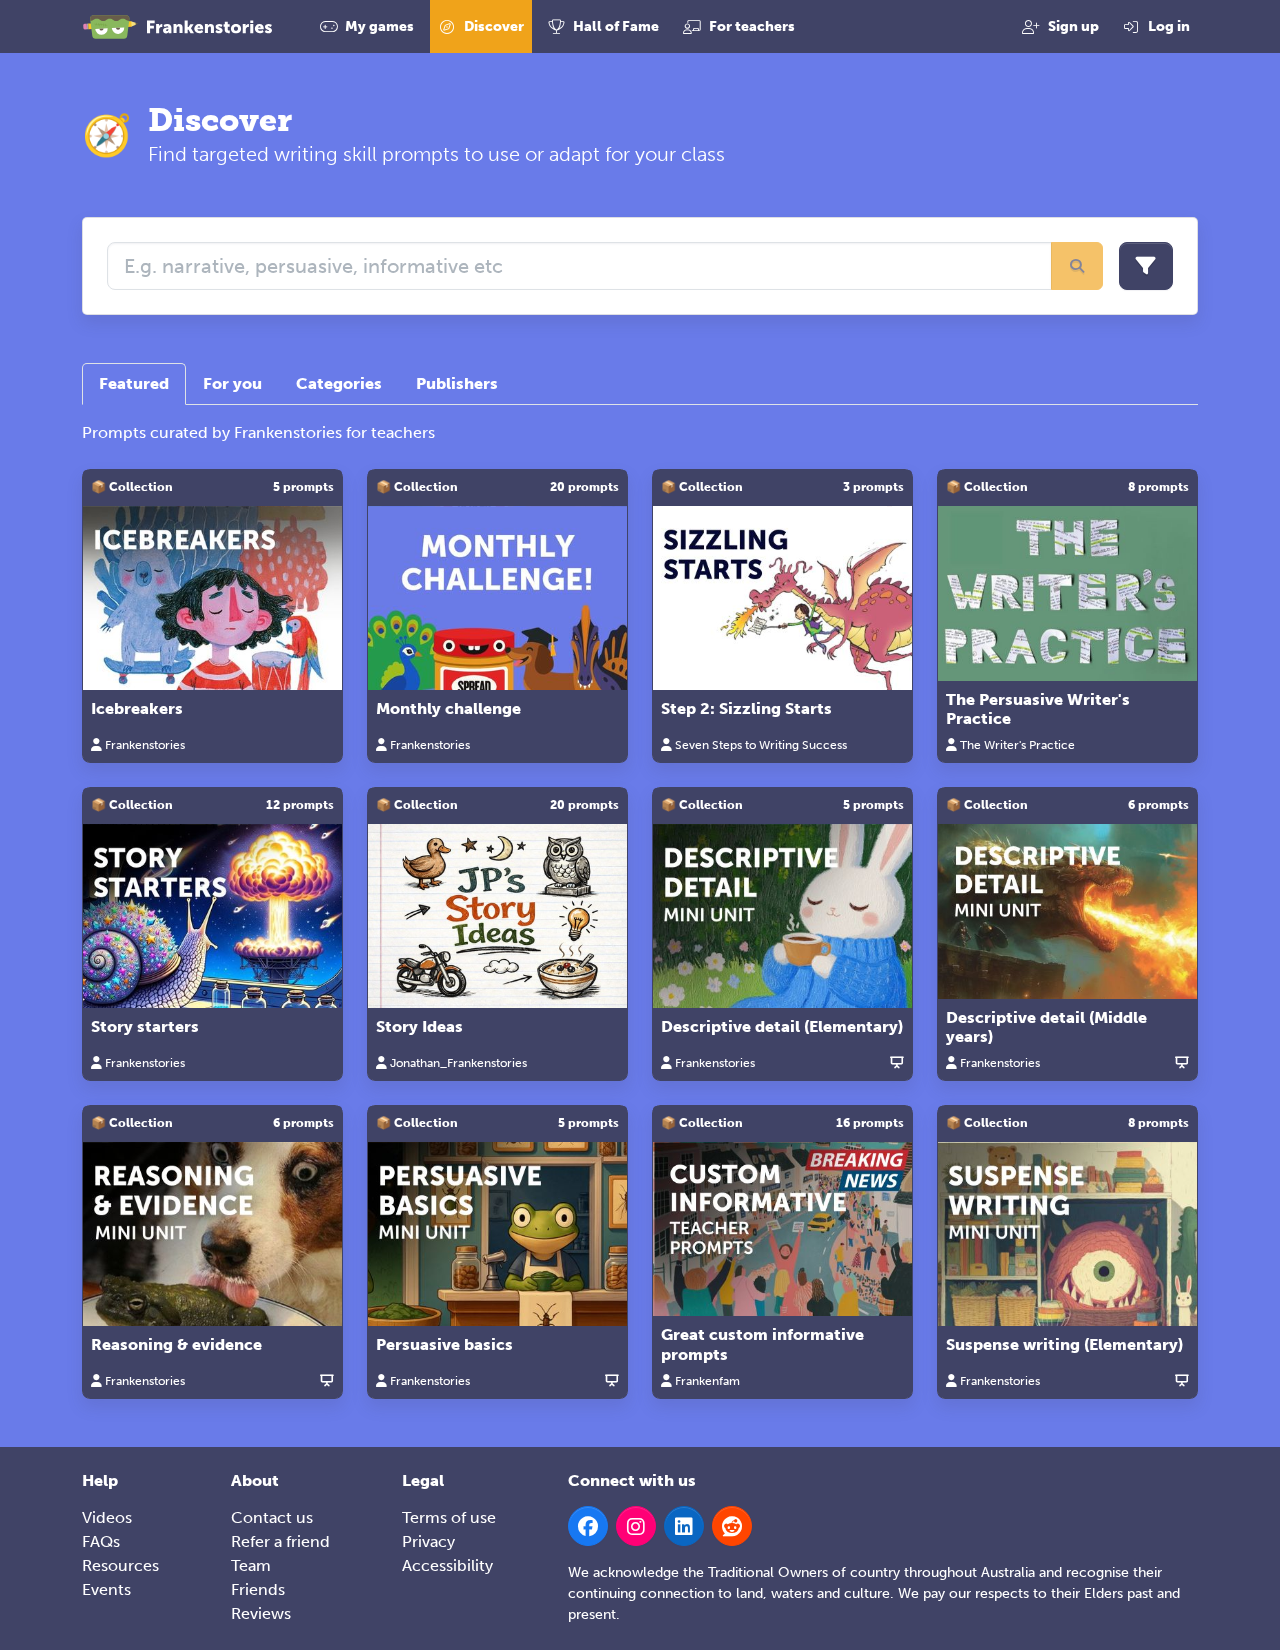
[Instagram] (636, 1526)
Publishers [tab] (457, 383)
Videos (107, 1517)
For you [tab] (232, 383)
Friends (258, 1589)
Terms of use (449, 1517)
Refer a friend (280, 1541)
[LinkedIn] (684, 1526)
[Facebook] (588, 1526)
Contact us (272, 1517)
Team (251, 1565)
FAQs (101, 1541)
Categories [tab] (339, 383)
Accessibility (447, 1565)
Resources (120, 1565)
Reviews (261, 1613)
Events (106, 1589)
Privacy (428, 1541)
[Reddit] (732, 1526)
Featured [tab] (134, 383)
